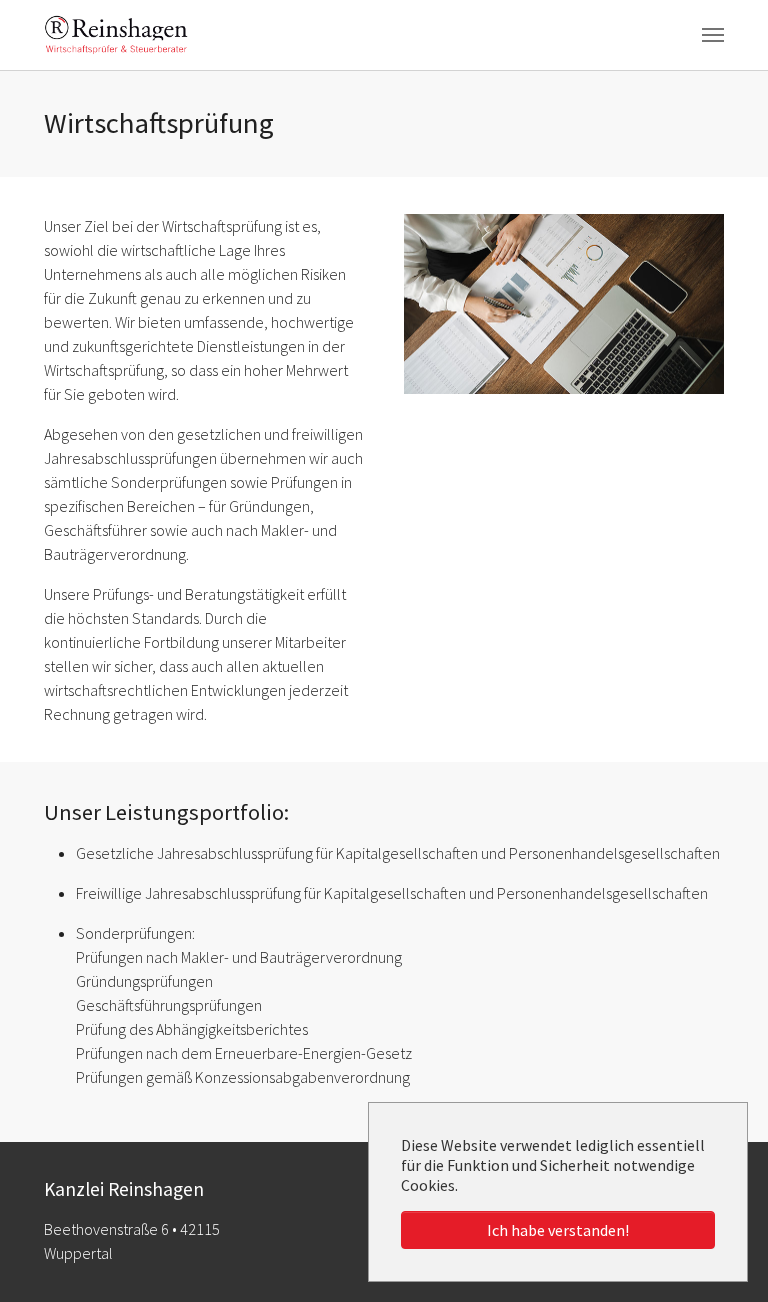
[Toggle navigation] (713, 35)
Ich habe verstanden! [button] (558, 1230)
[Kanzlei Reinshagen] (116, 35)
